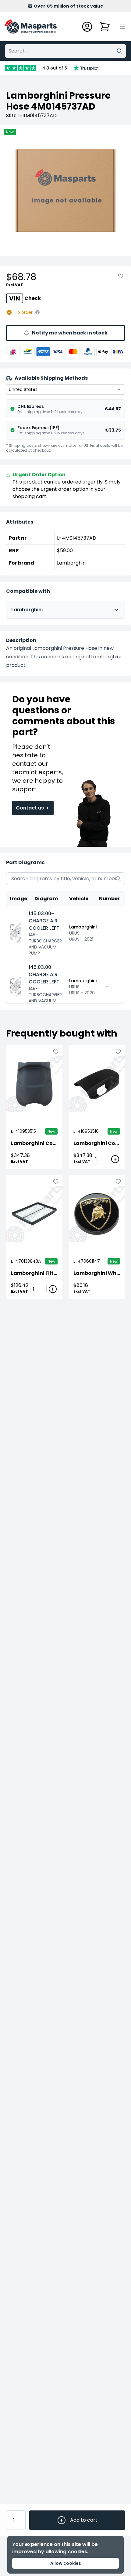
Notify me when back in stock (70, 333)
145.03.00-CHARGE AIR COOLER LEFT (44, 921)
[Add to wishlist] (121, 276)
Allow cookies (66, 2563)
